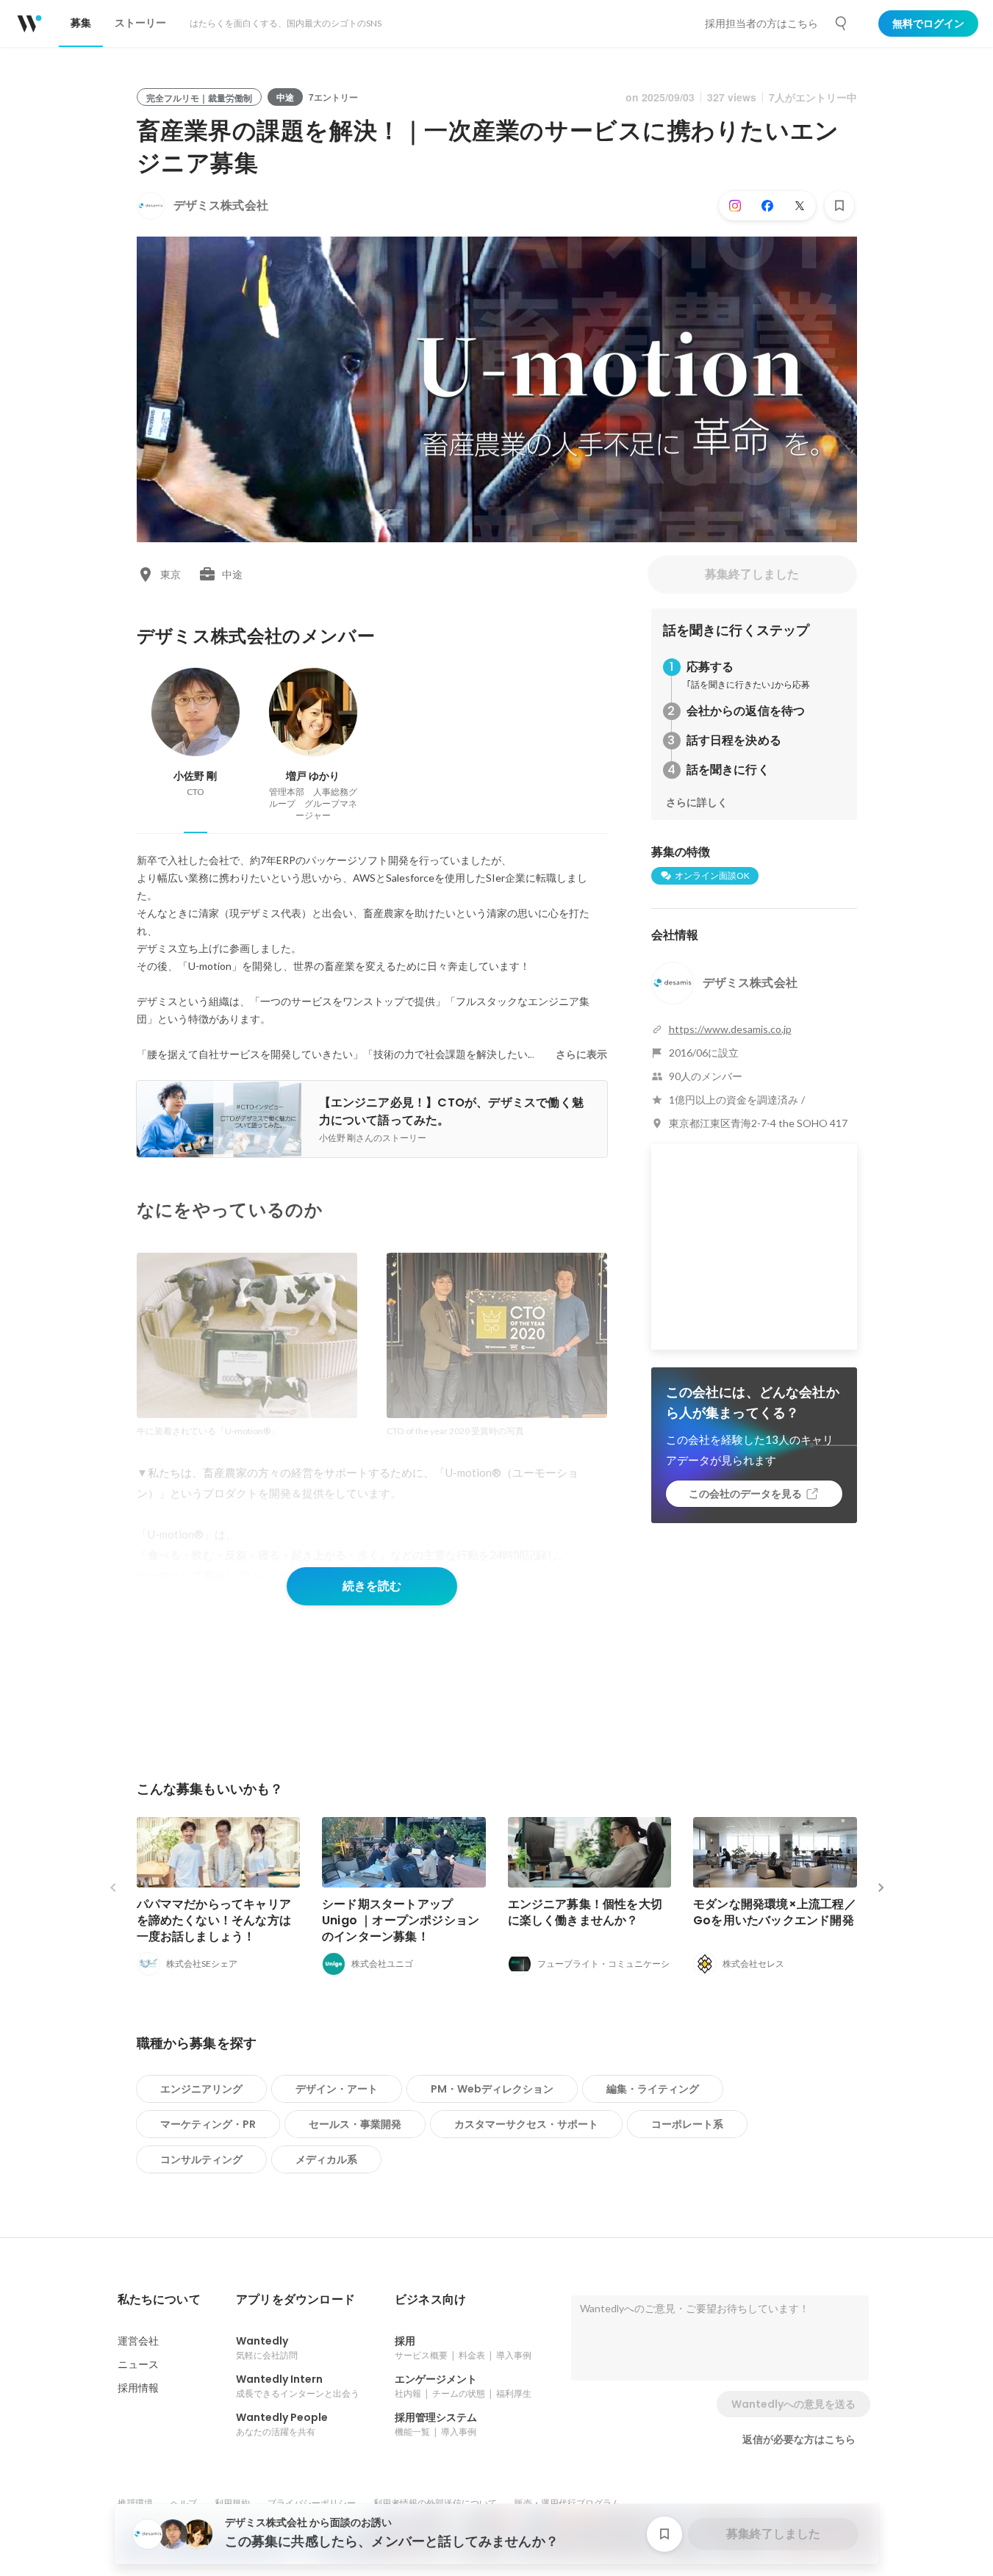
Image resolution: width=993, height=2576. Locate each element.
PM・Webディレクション (492, 2089)
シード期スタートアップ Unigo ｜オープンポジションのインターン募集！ (401, 1920)
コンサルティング (201, 2159)
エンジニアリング (201, 2089)
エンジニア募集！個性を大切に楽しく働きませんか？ (585, 1912)
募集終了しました (752, 574)
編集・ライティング (653, 2089)
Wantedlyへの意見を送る (793, 2404)
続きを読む (372, 1586)
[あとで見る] (839, 206)
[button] (159, 2300)
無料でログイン (928, 24)
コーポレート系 (687, 2124)
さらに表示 (581, 1054)
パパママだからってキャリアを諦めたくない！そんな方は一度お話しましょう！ (214, 1920)
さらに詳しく (697, 802)
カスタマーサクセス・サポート (526, 2124)
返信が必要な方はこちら (799, 2439)
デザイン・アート (337, 2089)
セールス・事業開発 (355, 2124)
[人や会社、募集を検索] (842, 24)
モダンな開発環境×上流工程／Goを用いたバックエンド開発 (775, 1912)
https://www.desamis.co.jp (730, 1029)
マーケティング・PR (208, 2124)
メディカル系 (326, 2159)
